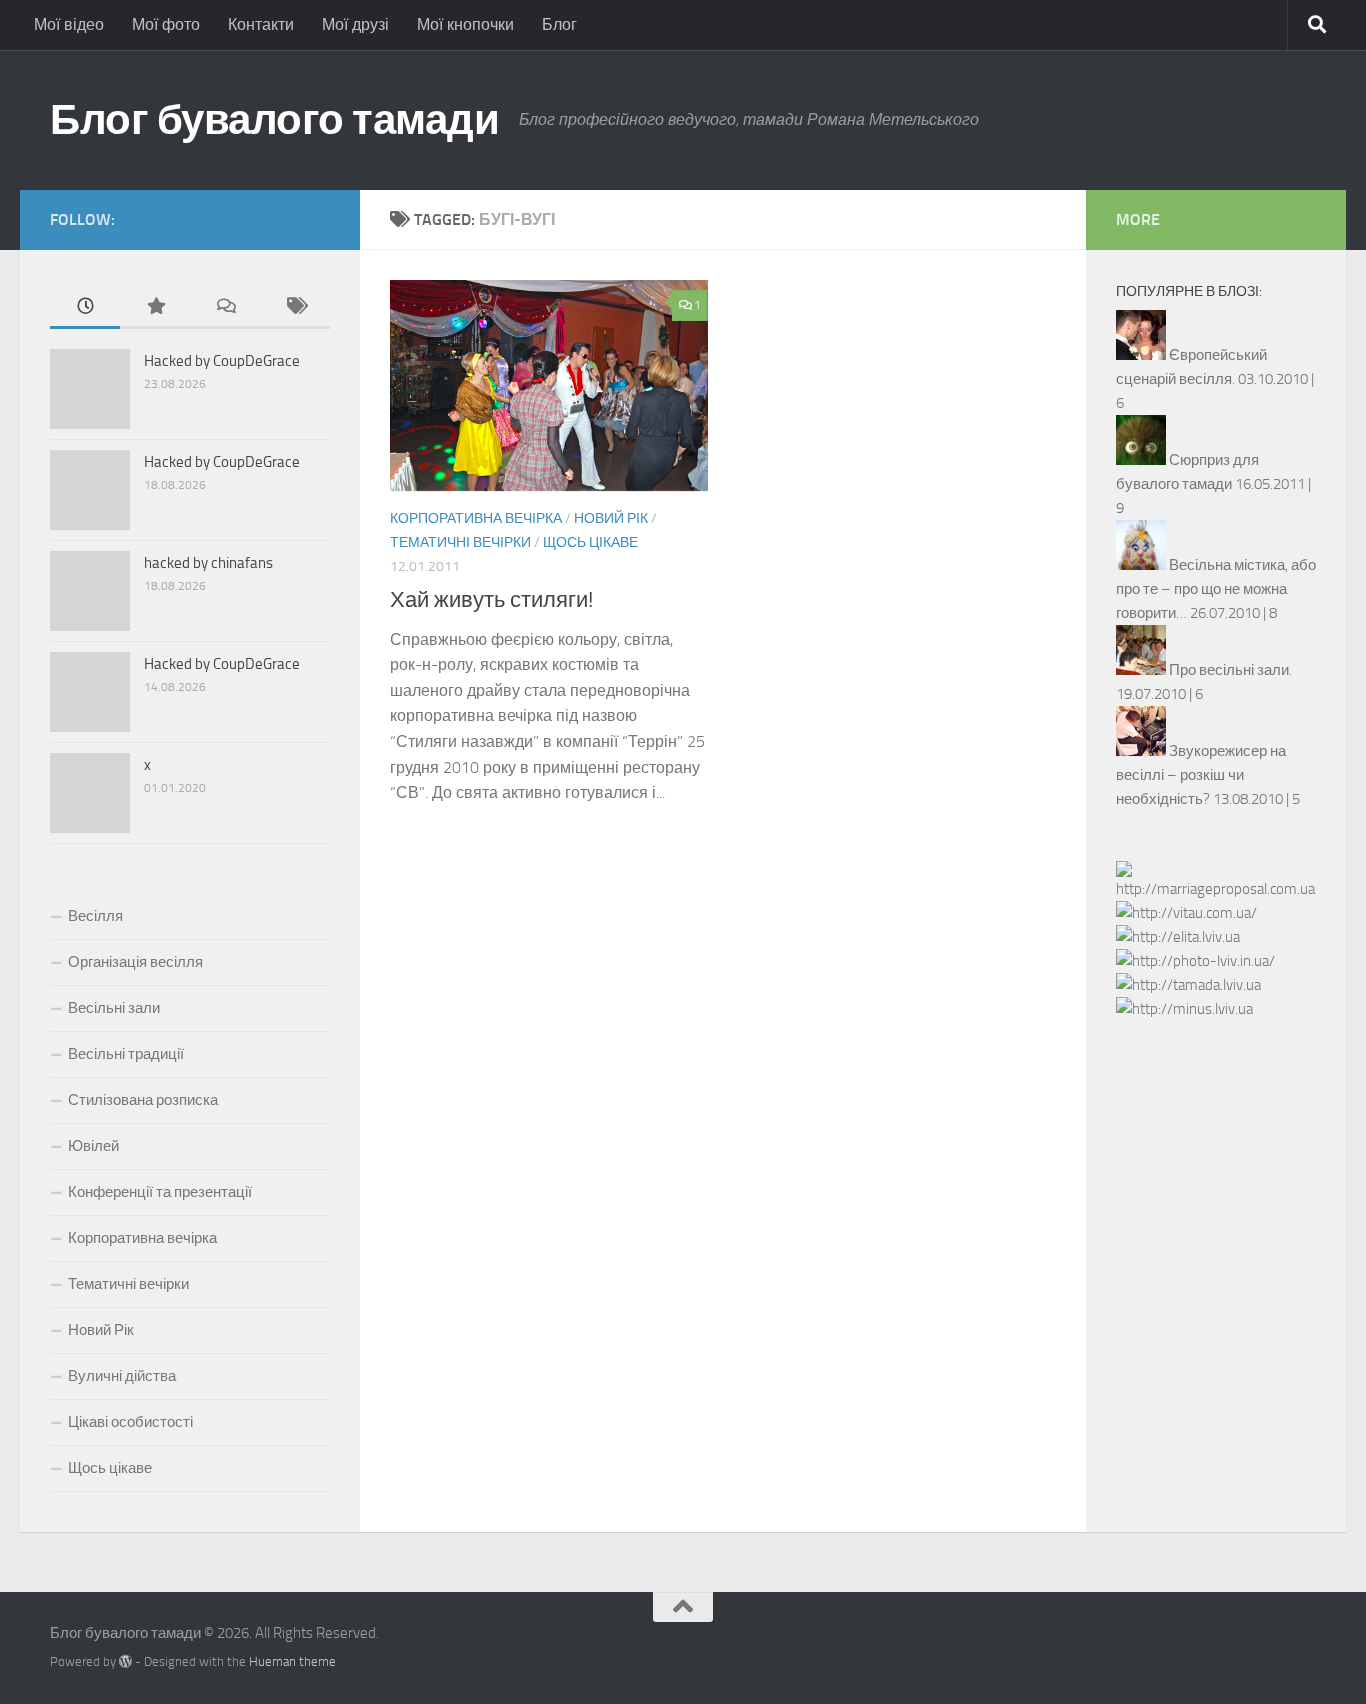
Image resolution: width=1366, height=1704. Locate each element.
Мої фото (166, 24)
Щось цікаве (590, 542)
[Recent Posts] (85, 307)
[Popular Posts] (155, 307)
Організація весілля (135, 962)
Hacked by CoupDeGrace (222, 361)
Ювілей (93, 1146)
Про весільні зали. (1230, 670)
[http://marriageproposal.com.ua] (1216, 889)
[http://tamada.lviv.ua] (1188, 985)
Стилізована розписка (143, 1100)
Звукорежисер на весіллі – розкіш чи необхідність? (1201, 775)
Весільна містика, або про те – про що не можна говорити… (1216, 589)
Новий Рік (611, 518)
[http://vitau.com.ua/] (1186, 913)
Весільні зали (114, 1008)
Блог (559, 24)
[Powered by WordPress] (125, 1661)
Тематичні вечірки (460, 542)
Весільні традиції (126, 1054)
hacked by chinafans (208, 563)
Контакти (261, 24)
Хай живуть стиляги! (491, 600)
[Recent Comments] (225, 307)
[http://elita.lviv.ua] (1178, 937)
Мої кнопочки (465, 24)
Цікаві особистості (130, 1422)
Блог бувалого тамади (274, 120)
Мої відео (69, 24)
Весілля (95, 916)
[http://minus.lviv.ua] (1184, 1009)
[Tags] (295, 307)
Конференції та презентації (160, 1192)
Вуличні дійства (122, 1376)
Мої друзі (355, 24)
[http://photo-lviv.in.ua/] (1195, 961)
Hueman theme (292, 1661)
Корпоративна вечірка (476, 518)
